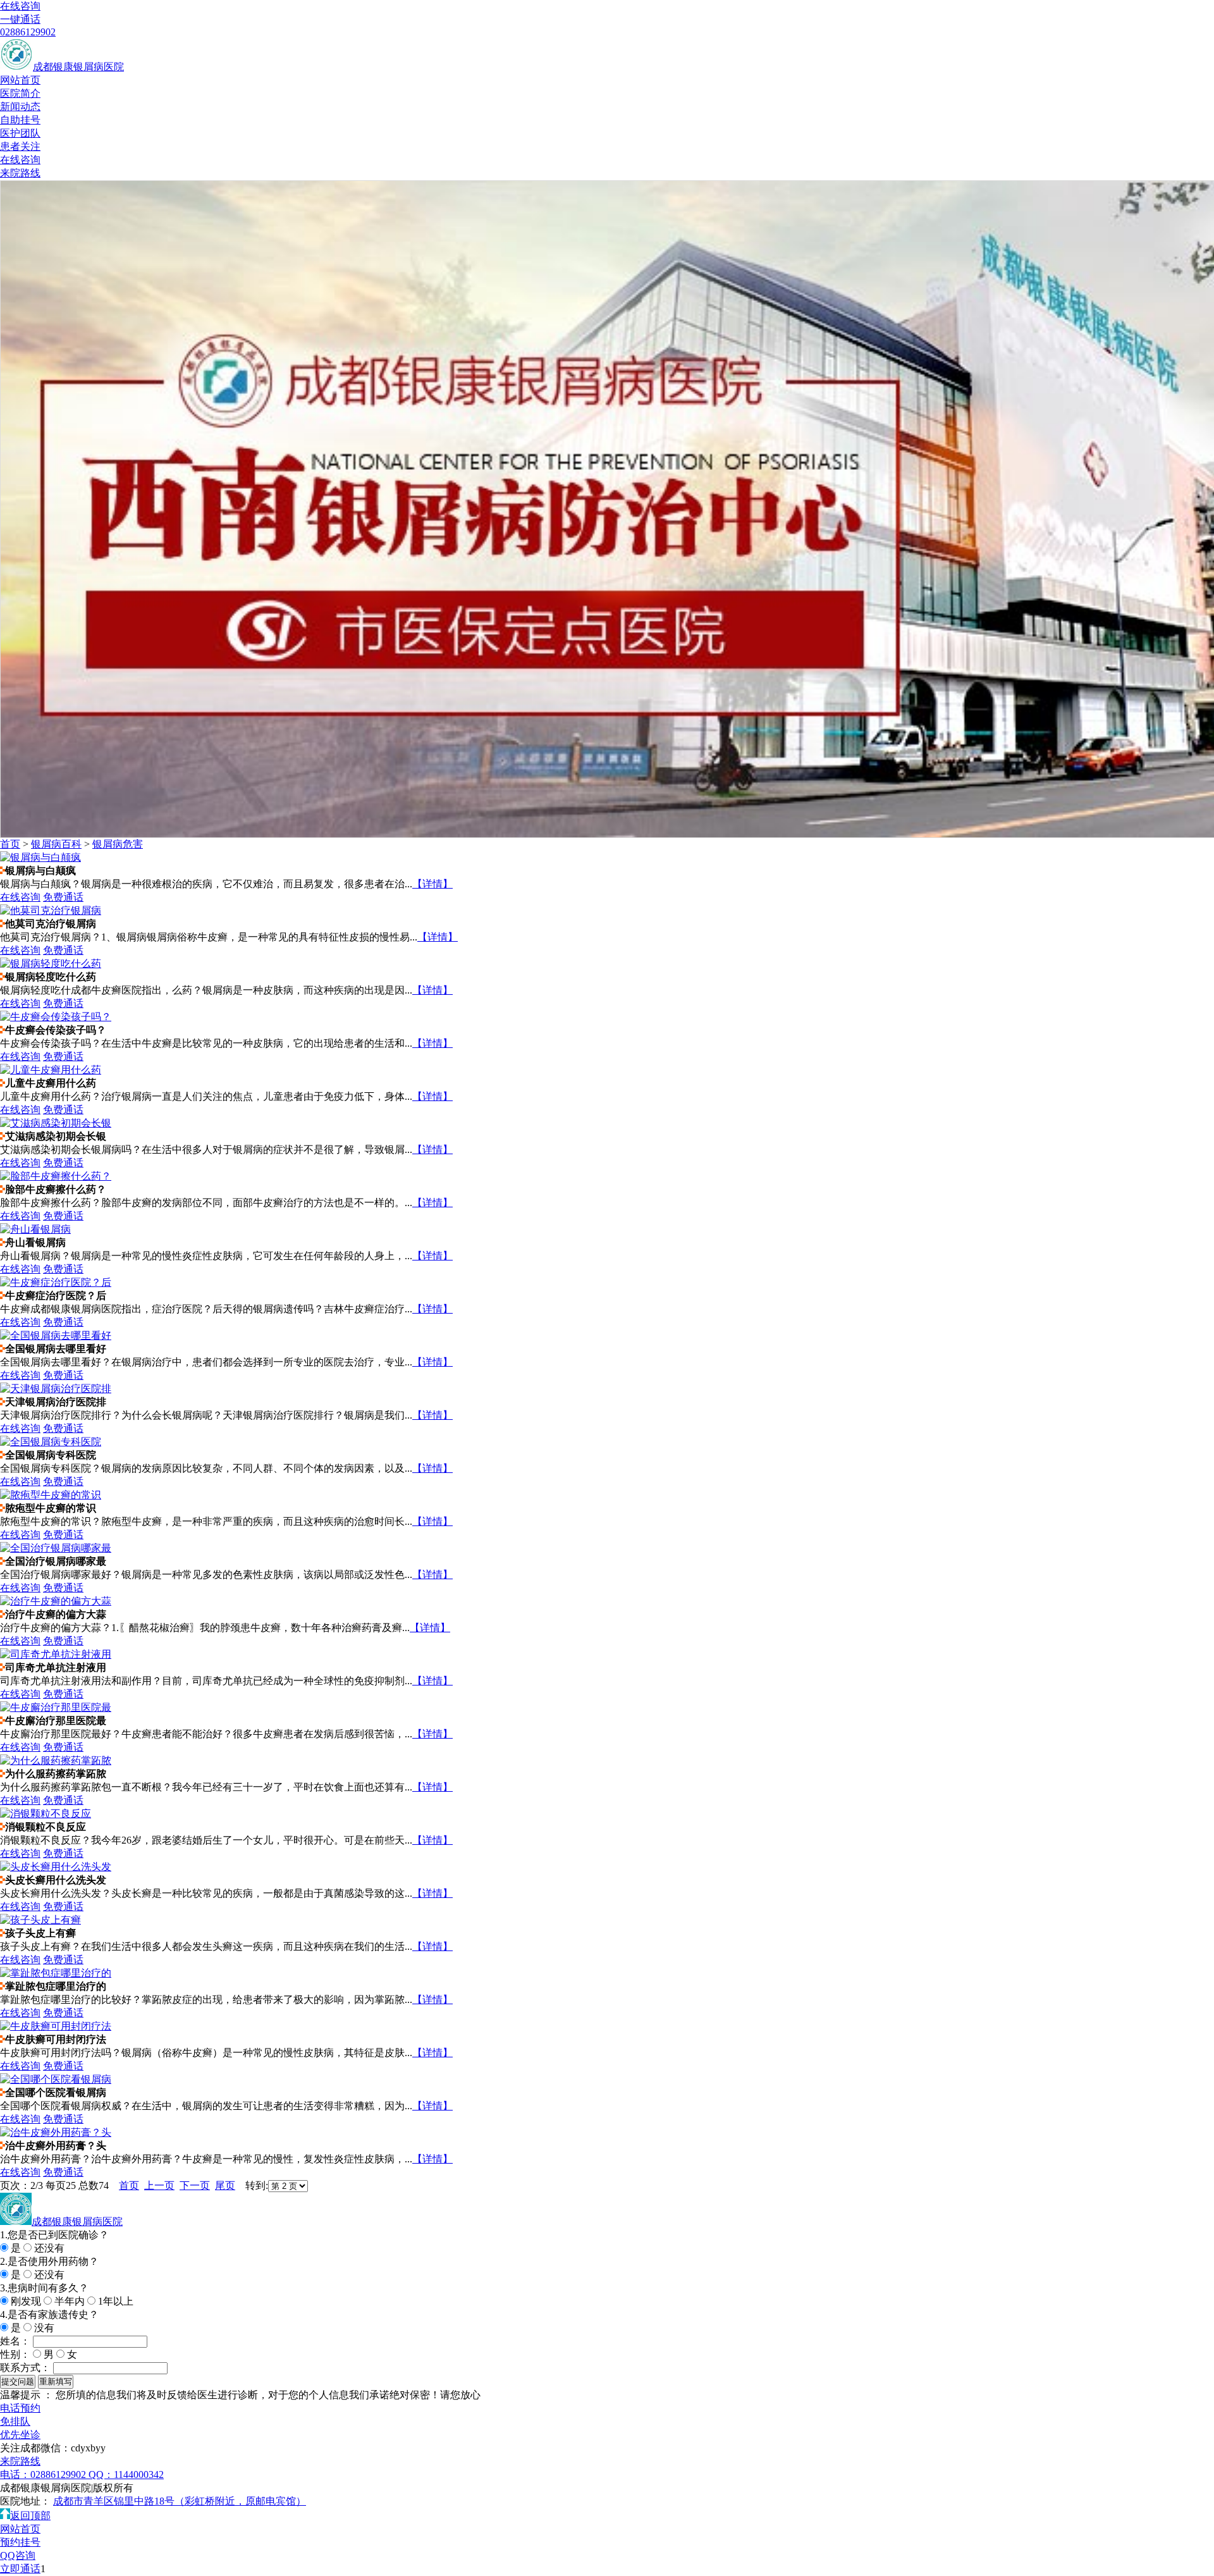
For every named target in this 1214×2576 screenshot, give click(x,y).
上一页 (159, 2185)
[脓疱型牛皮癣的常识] (51, 1495)
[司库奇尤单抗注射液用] (56, 1654)
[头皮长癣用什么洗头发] (56, 1867)
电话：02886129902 (44, 2474)
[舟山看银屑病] (35, 1229)
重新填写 (56, 2382)
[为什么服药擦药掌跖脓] (56, 1760)
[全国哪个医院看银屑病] (56, 2079)
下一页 (195, 2185)
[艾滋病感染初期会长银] (56, 1123)
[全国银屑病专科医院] (51, 1442)
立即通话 (20, 2569)
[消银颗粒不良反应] (46, 1814)
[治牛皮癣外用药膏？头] (56, 2132)
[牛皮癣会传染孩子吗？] (56, 1017)
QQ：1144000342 (126, 2474)
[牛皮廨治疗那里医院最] (56, 1707)
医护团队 (20, 133)
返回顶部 (30, 2516)
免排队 (15, 2421)
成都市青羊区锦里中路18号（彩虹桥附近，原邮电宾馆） (180, 2501)
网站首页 (20, 80)
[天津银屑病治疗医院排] (56, 1389)
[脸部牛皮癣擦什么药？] (56, 1176)
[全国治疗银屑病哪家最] (56, 1548)
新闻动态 (20, 107)
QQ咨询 (18, 2555)
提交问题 (18, 2382)
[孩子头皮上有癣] (40, 1920)
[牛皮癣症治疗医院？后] (56, 1282)
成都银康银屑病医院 (78, 67)
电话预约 (20, 2408)
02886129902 (28, 32)
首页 (10, 844)
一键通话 (20, 19)
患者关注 (20, 146)
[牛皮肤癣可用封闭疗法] (56, 2026)
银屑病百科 (56, 844)
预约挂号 (20, 2542)
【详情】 (432, 884)
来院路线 (20, 173)
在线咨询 (20, 6)
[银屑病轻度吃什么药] (51, 964)
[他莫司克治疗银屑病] (51, 910)
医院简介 (20, 93)
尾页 (225, 2185)
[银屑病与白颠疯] (40, 857)
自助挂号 (20, 120)
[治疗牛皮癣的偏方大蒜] (56, 1601)
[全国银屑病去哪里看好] (56, 1335)
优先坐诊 (20, 2435)
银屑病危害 (118, 844)
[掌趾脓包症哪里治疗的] (56, 1973)
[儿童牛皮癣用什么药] (51, 1070)
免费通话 (63, 897)
